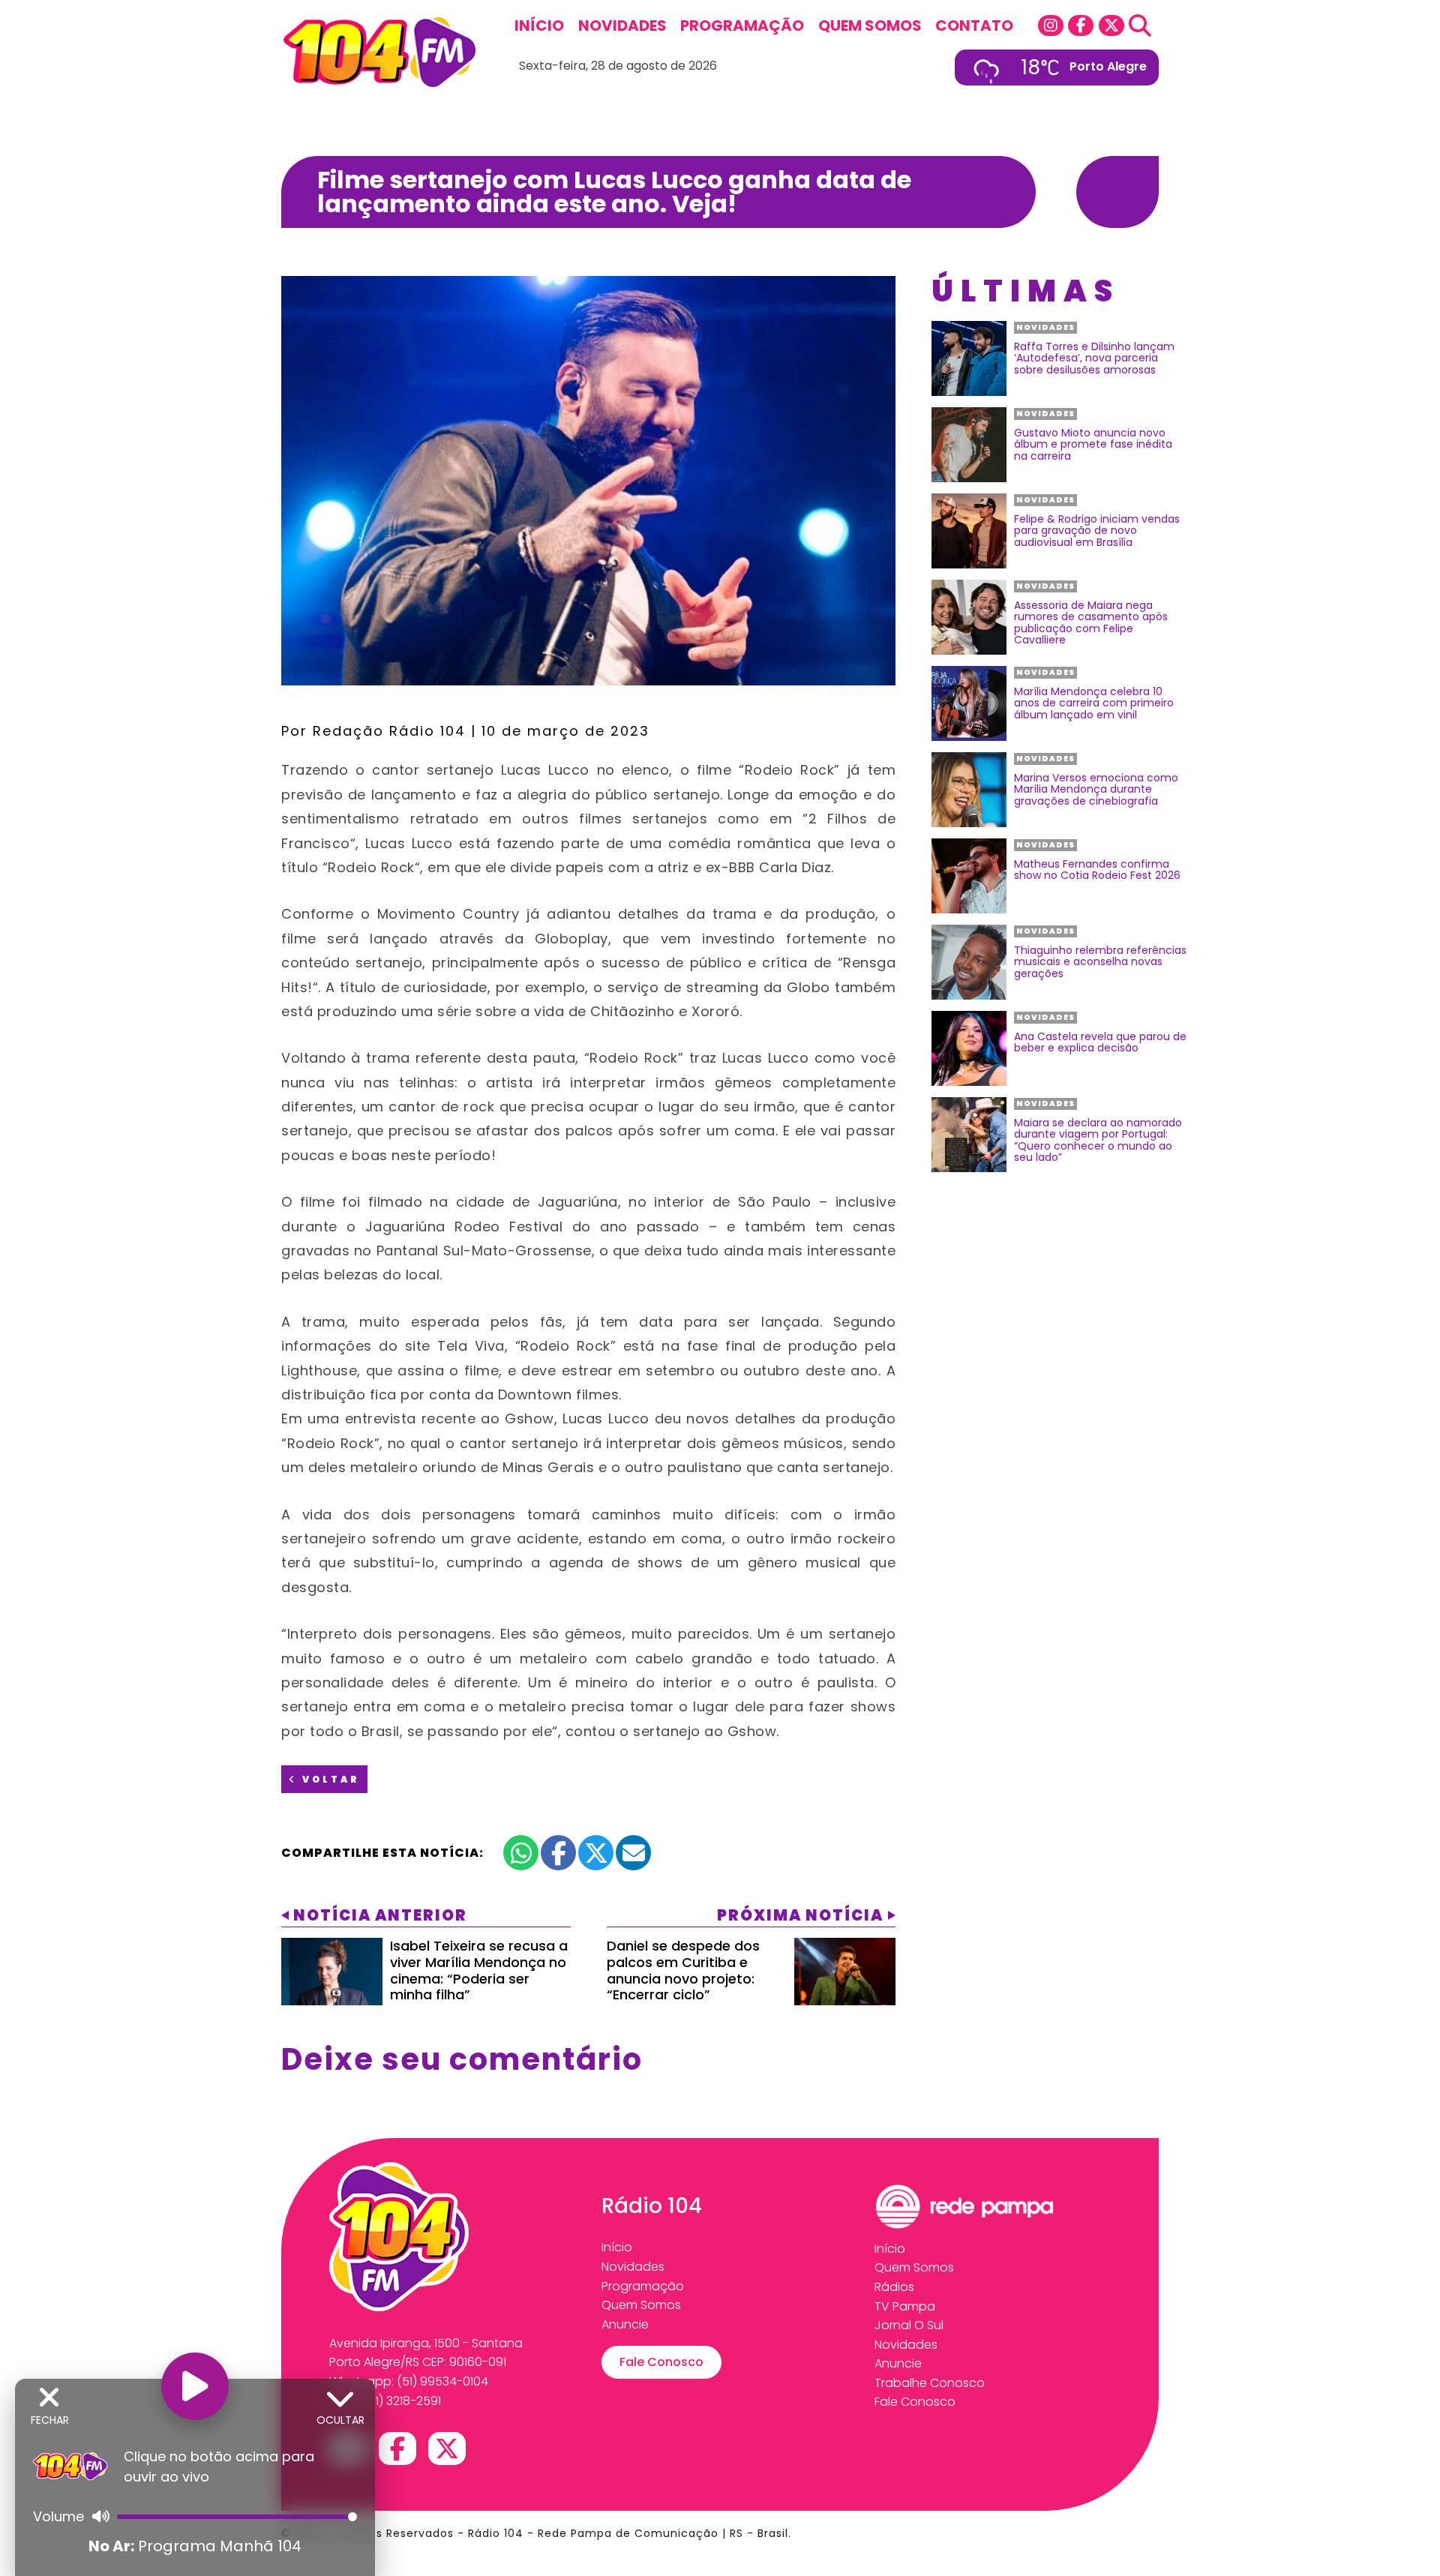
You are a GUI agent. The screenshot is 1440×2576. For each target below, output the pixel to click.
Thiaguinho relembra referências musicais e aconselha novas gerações (1100, 962)
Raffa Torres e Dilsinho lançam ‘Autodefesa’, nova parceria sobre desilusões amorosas (1094, 358)
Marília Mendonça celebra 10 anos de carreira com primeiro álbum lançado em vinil (1094, 703)
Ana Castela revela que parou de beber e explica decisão (1100, 1043)
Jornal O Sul (909, 2325)
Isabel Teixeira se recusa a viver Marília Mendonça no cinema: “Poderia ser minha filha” (479, 1970)
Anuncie (625, 2324)
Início (539, 25)
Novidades (622, 25)
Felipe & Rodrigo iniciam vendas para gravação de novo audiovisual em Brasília (1097, 531)
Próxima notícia (800, 1915)
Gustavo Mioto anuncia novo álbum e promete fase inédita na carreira (1093, 445)
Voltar (329, 1779)
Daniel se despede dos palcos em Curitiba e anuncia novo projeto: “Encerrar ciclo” (683, 1970)
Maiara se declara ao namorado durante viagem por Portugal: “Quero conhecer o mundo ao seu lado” (1098, 1141)
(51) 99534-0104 (442, 2381)
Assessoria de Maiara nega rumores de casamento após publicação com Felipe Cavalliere (1091, 623)
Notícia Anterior (380, 1915)
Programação (742, 25)
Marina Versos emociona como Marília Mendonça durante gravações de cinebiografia (1096, 790)
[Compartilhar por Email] (633, 1853)
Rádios (894, 2287)
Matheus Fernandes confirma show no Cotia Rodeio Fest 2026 (1097, 870)
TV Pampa (905, 2306)
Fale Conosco (661, 2362)
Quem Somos (870, 25)
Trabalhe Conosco (930, 2383)
